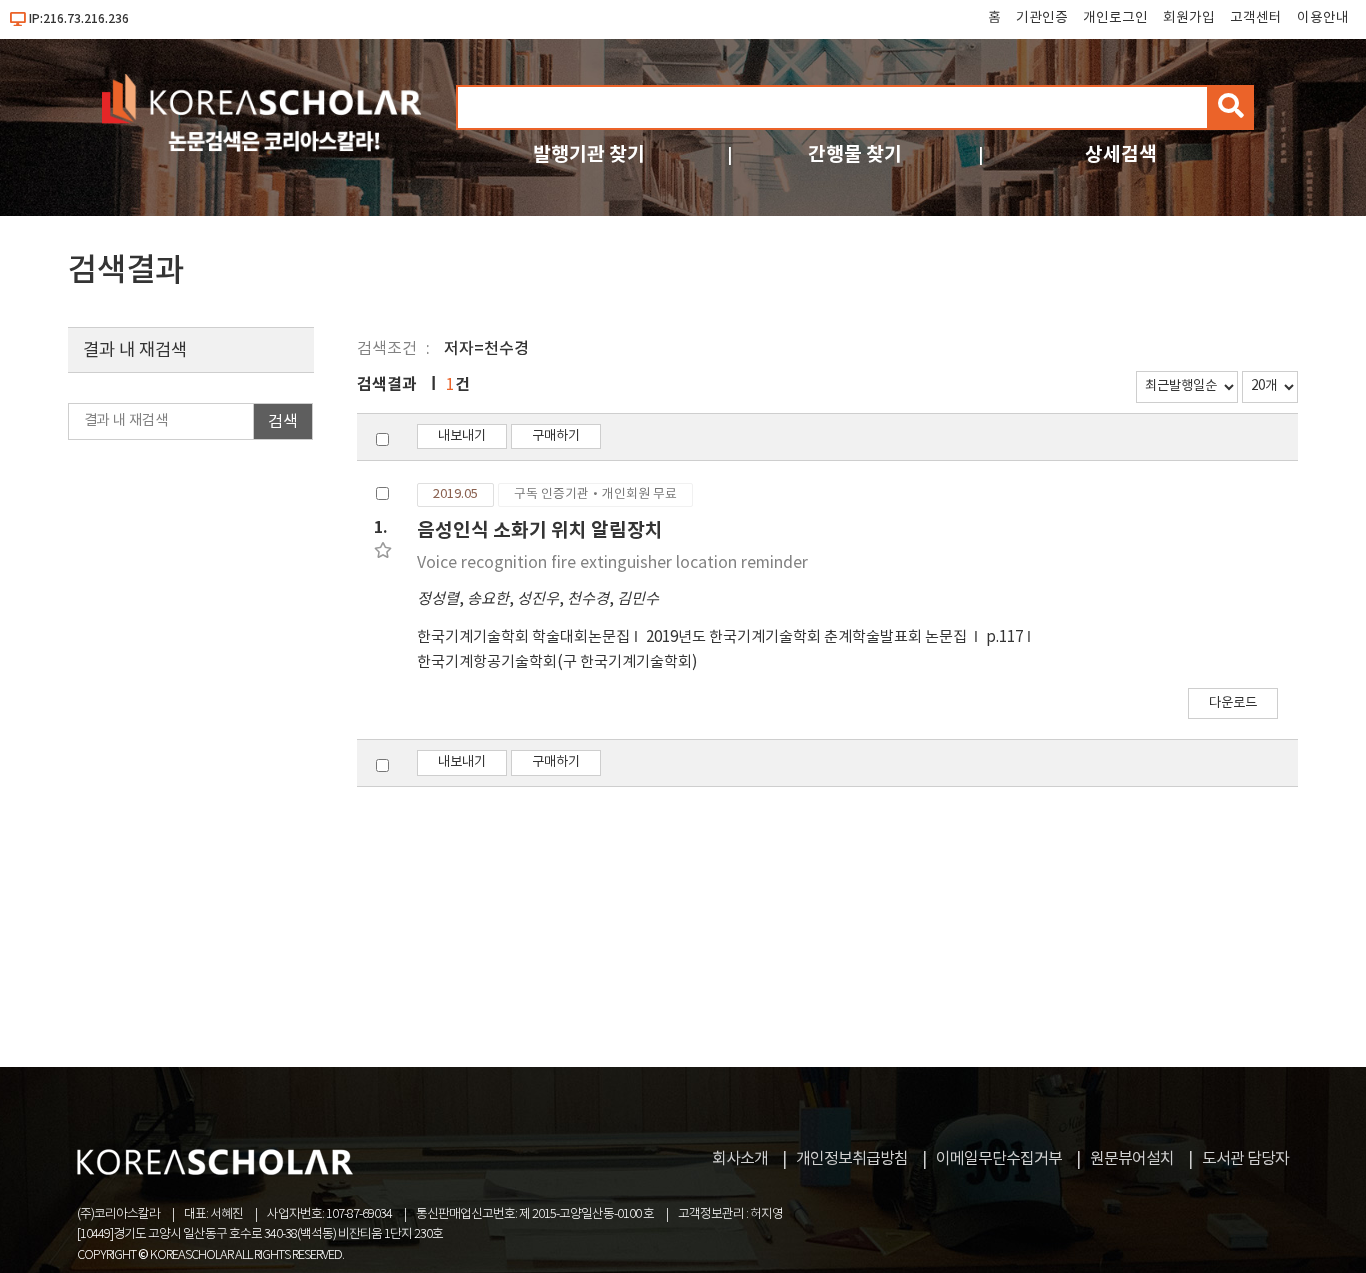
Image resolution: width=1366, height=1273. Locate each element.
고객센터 (1256, 18)
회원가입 (1189, 18)
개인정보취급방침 (852, 1159)
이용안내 (1323, 18)
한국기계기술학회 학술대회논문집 (523, 637)
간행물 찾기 (855, 154)
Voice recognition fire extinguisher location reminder (612, 563)
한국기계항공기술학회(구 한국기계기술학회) (557, 662)
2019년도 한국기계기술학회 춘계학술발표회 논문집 (808, 637)
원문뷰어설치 (1132, 1159)
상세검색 (1121, 154)
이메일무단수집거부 (999, 1159)
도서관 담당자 (1245, 1159)
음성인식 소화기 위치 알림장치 (540, 530)
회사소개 (740, 1159)
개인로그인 (1115, 18)
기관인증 (1042, 18)
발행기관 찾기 (589, 154)
